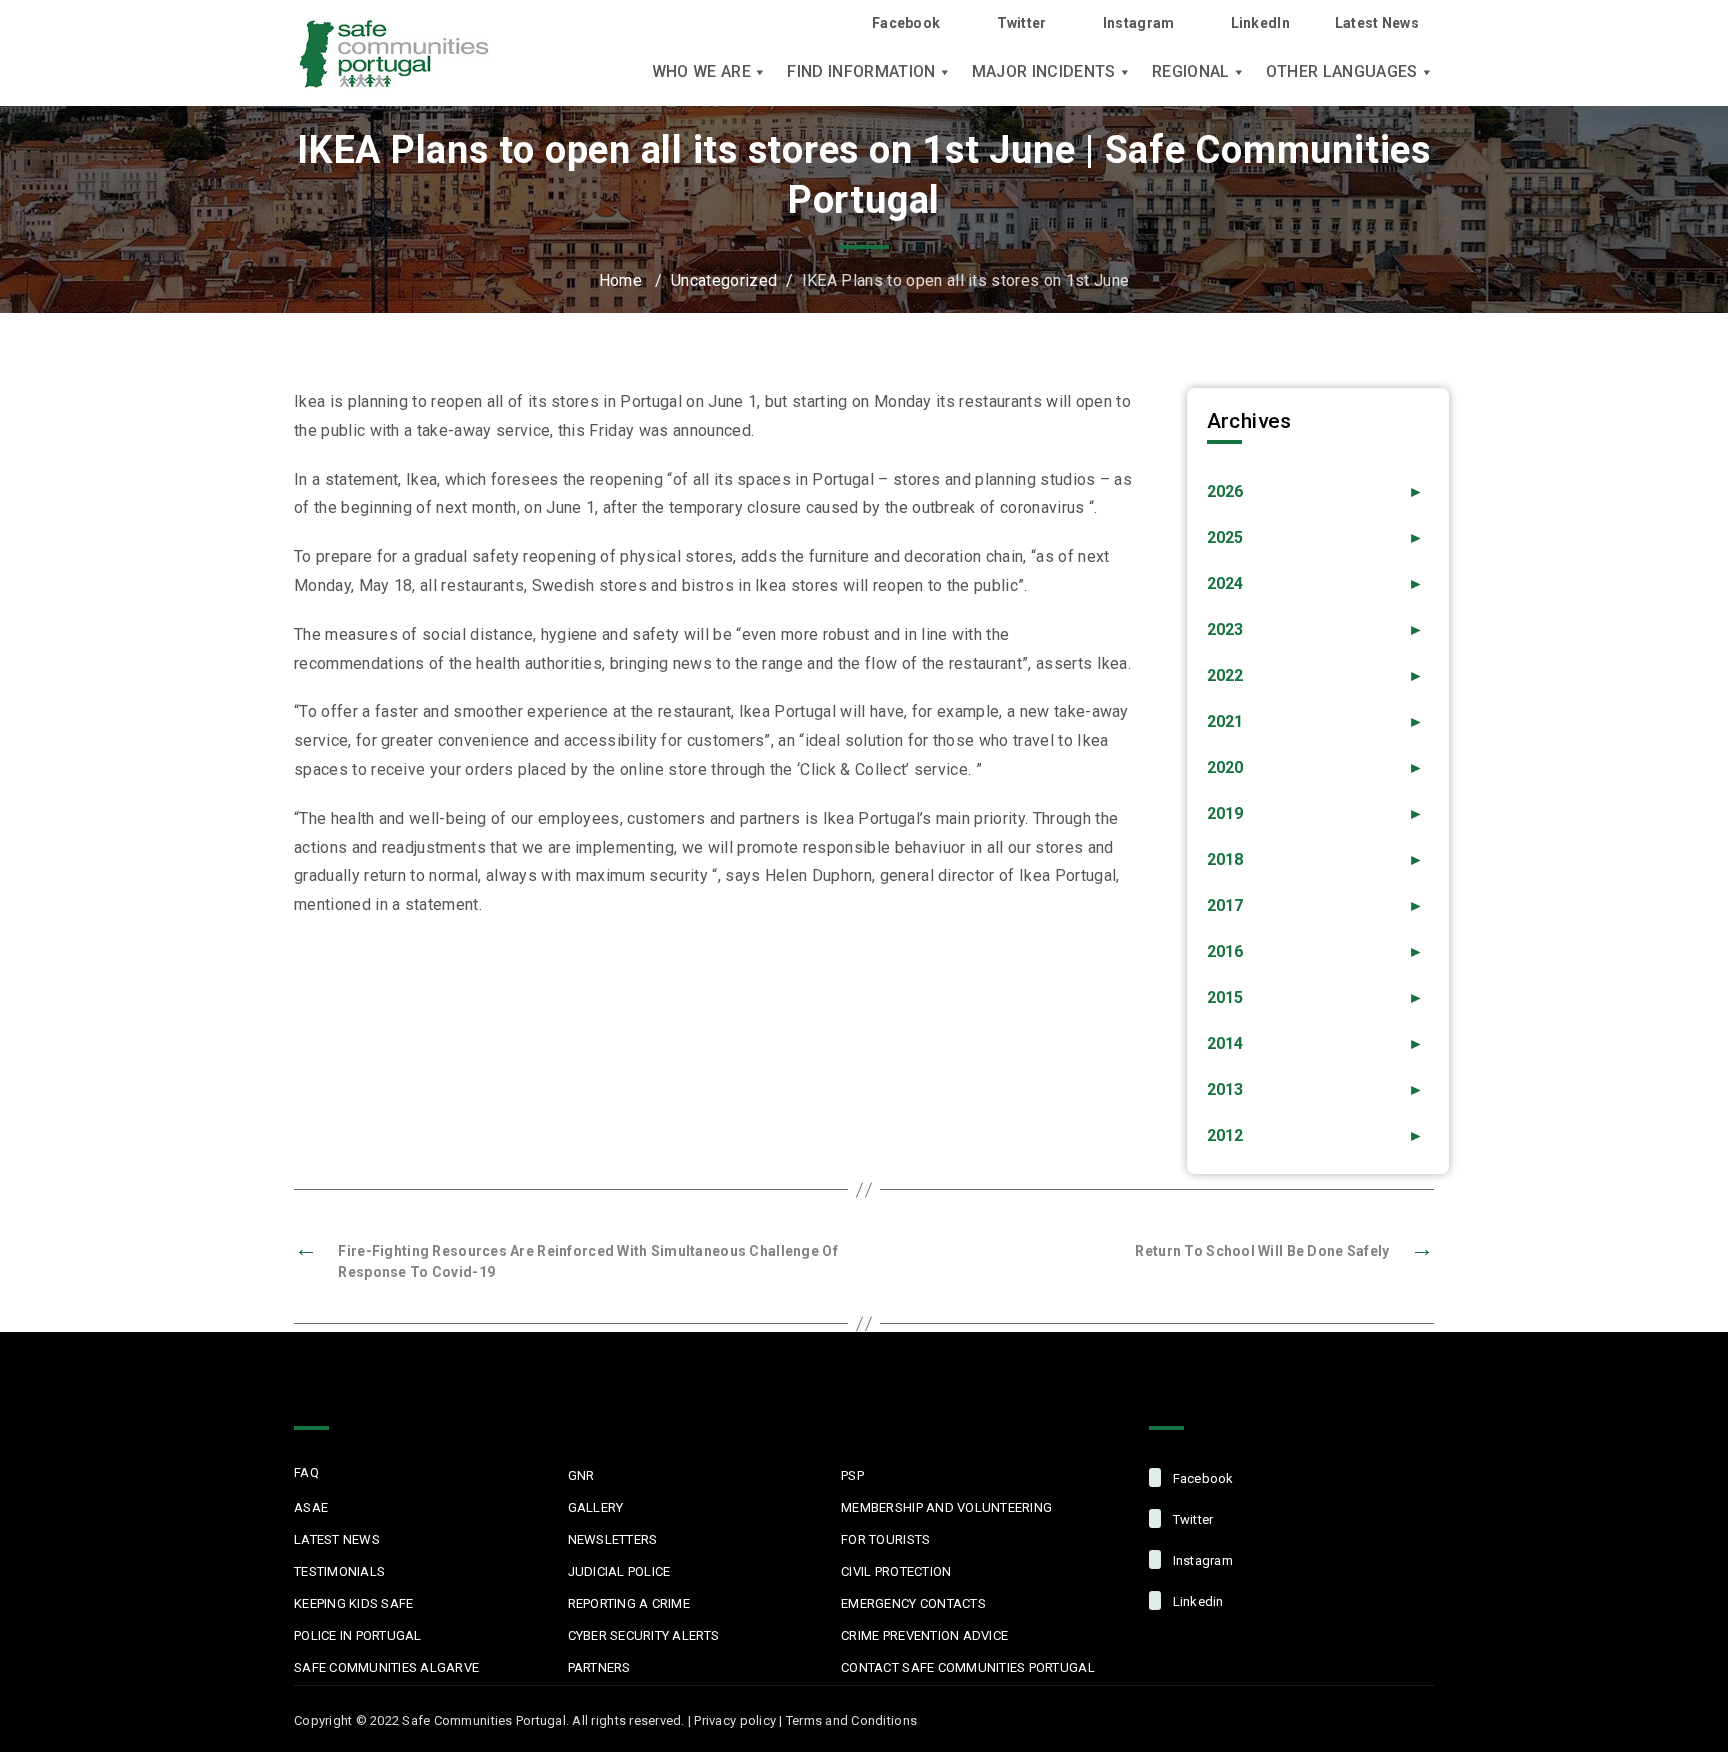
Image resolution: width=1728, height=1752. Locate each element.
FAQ (306, 1472)
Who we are (701, 72)
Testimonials (339, 1571)
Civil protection (896, 1571)
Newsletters (613, 1539)
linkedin (1196, 1601)
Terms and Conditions (851, 1720)
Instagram (1139, 23)
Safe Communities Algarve (386, 1667)
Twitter (1021, 23)
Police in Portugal (358, 1635)
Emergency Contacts (913, 1603)
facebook (1201, 1478)
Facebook (906, 23)
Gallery (596, 1507)
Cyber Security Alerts (643, 1635)
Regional (1191, 72)
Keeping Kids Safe (353, 1603)
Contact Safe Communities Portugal (968, 1667)
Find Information (861, 72)
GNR (581, 1475)
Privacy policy (735, 1720)
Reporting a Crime (629, 1603)
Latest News (1377, 23)
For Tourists (885, 1539)
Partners (599, 1667)
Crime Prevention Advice (924, 1635)
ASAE (311, 1507)
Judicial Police (619, 1571)
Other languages (1342, 72)
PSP (852, 1475)
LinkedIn (1260, 23)
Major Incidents (1044, 72)
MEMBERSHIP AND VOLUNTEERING (946, 1507)
